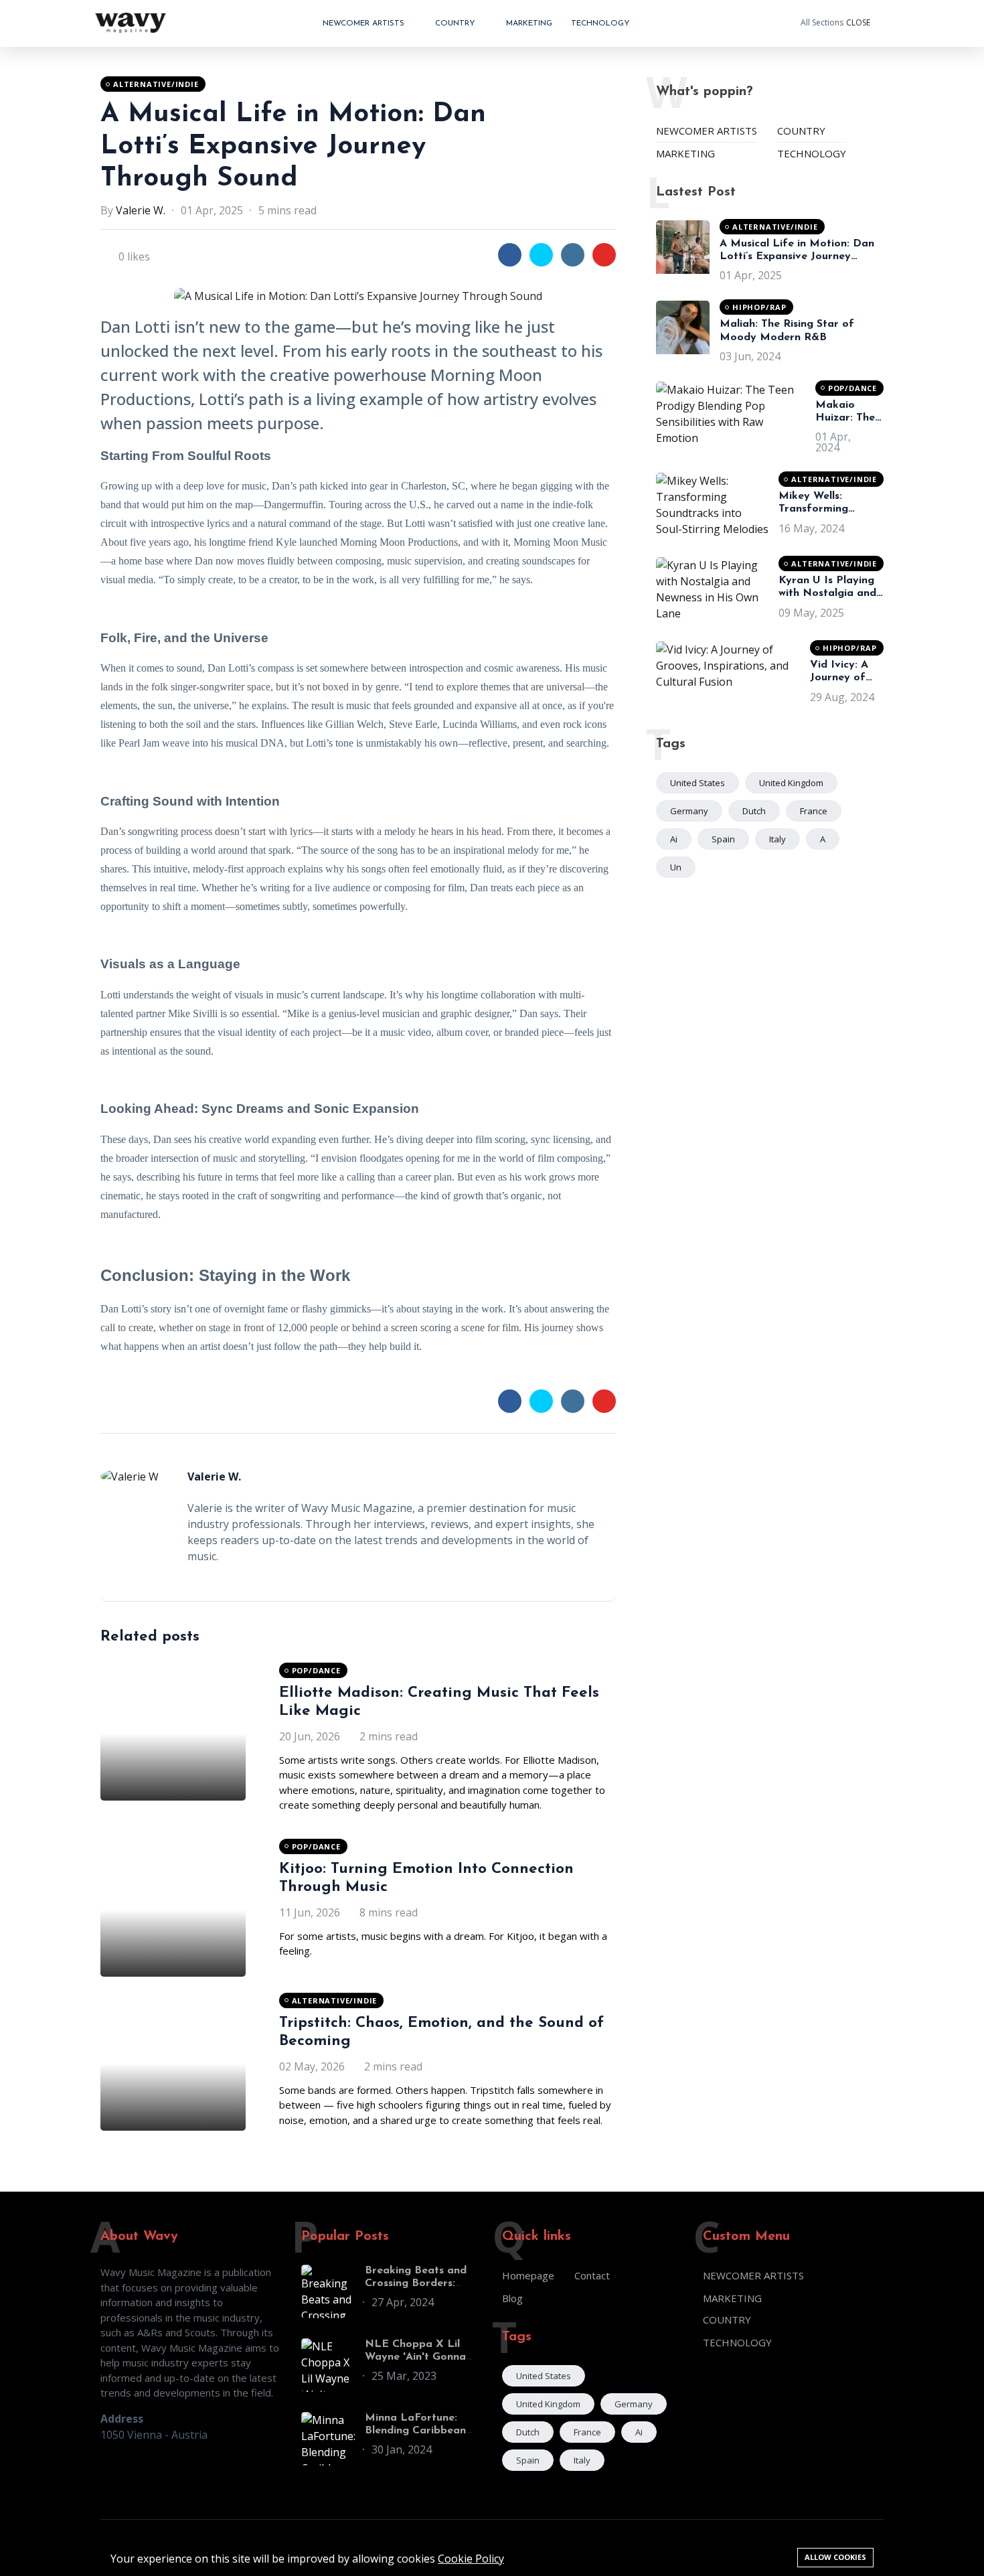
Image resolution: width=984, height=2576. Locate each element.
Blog (512, 2298)
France (814, 811)
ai (674, 839)
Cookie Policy (471, 2559)
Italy (777, 839)
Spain (723, 839)
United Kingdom (791, 783)
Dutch (754, 811)
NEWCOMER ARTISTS (365, 23)
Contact (592, 2275)
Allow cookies (835, 2557)
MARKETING (529, 23)
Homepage (528, 2275)
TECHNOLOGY (600, 23)
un (676, 867)
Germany (689, 811)
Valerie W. (141, 210)
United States (698, 783)
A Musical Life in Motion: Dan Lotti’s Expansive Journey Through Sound (293, 147)
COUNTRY (457, 23)
